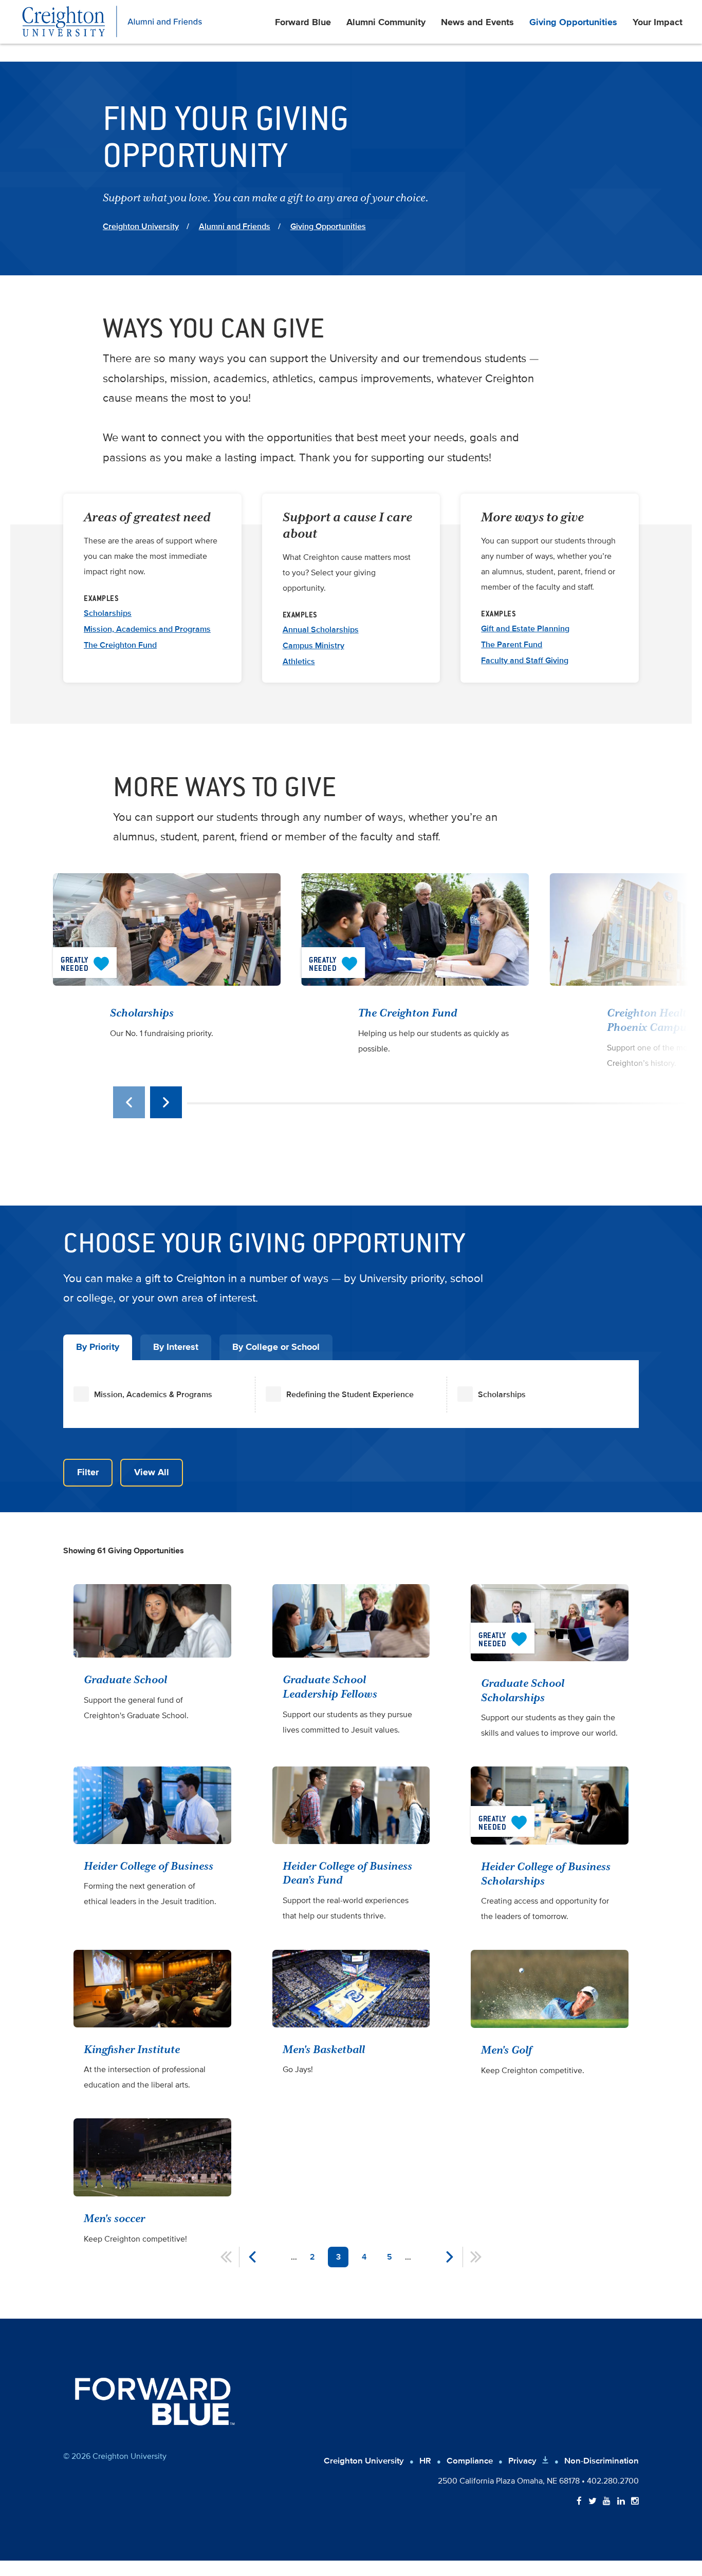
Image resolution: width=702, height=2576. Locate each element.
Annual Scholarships (321, 630)
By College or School (276, 1347)
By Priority (98, 1347)
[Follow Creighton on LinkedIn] (621, 2502)
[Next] (166, 1102)
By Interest (176, 1347)
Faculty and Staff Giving (525, 661)
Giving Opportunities (573, 22)
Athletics (299, 662)
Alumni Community (386, 22)
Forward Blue (303, 22)
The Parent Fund (512, 645)
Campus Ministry (313, 646)
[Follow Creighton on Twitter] (593, 2502)
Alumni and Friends (235, 227)
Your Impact (658, 22)
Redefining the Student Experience (350, 1395)
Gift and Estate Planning (525, 629)
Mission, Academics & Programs (153, 1395)
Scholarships (108, 613)
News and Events (477, 22)
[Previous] (129, 1102)
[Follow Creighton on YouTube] (607, 2502)
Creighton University (141, 227)
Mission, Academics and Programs (147, 629)
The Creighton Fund (120, 645)
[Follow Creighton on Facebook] (579, 2502)
